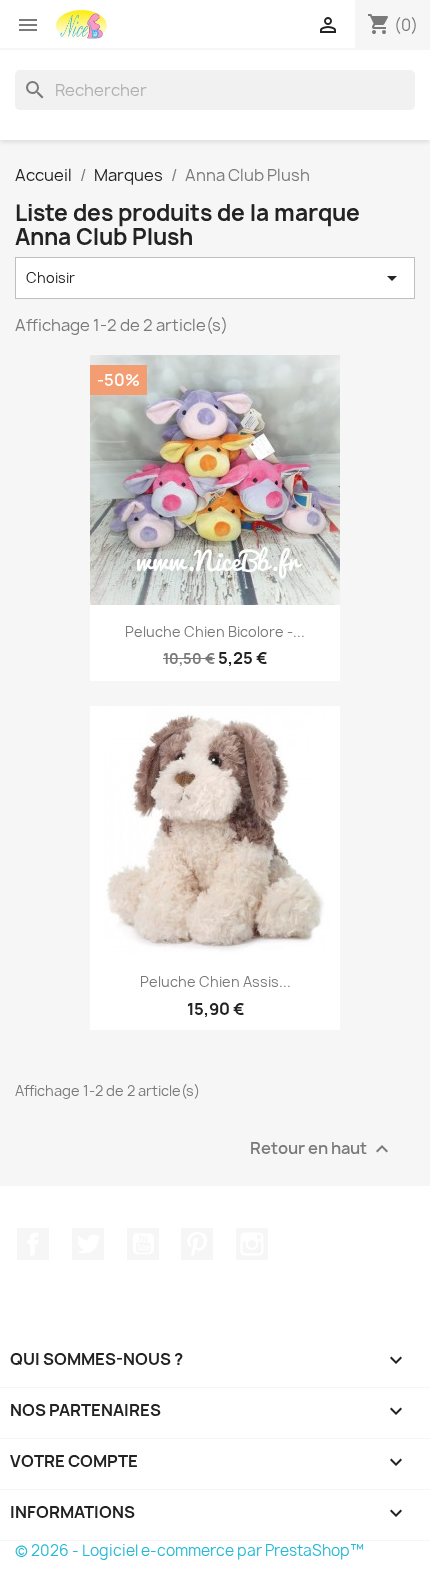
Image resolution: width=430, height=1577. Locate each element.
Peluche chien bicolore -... (215, 631)
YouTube (143, 1244)
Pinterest (197, 1244)
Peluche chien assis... (215, 981)
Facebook (33, 1244)
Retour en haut (322, 1148)
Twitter (88, 1244)
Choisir (215, 278)
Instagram (252, 1244)
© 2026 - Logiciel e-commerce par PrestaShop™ (189, 1550)
